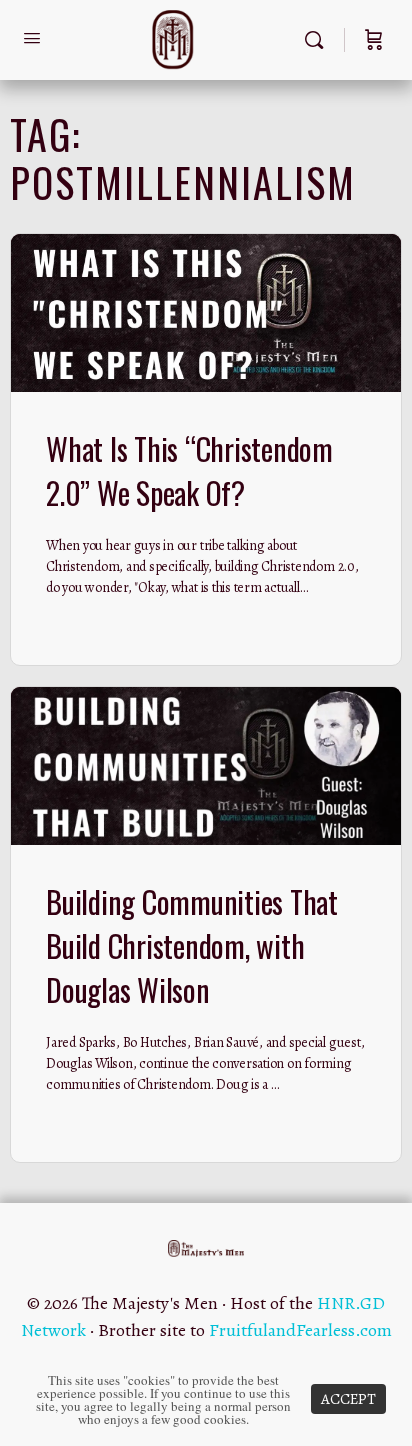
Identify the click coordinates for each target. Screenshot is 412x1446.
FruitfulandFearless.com (300, 1330)
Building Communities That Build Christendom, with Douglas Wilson (192, 945)
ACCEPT (348, 1399)
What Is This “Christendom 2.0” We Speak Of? (189, 470)
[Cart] (374, 40)
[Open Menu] (32, 38)
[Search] (319, 40)
